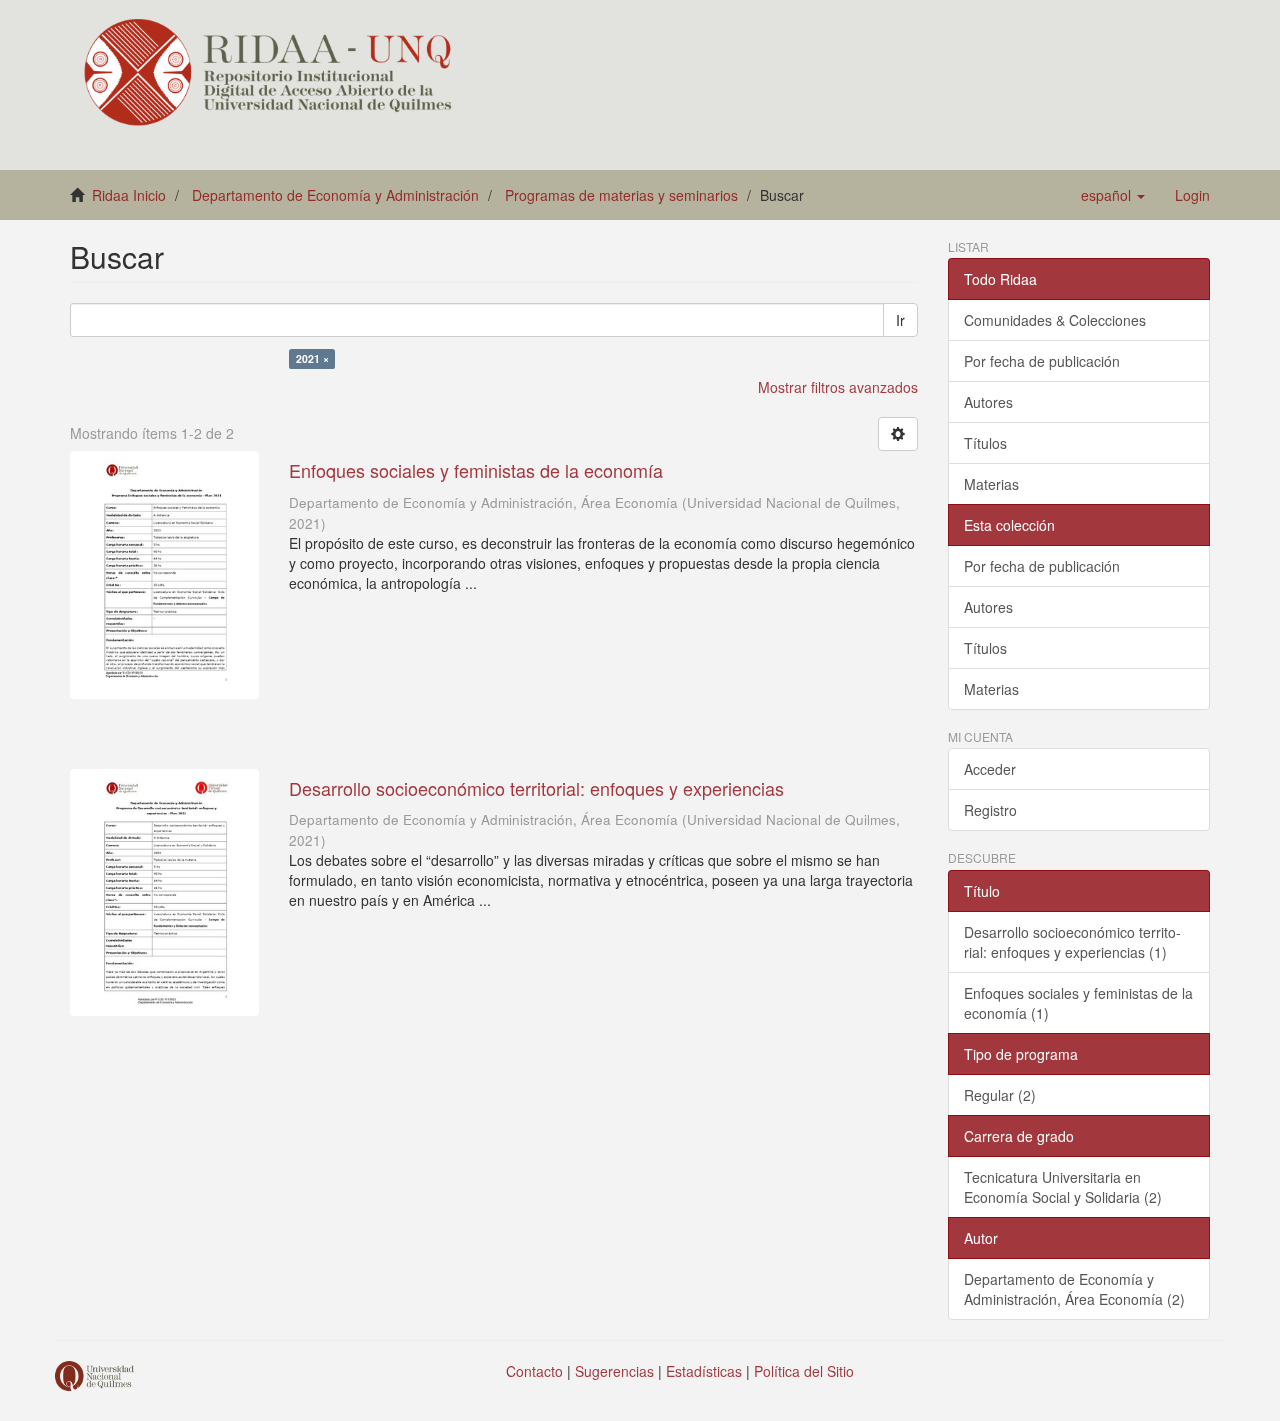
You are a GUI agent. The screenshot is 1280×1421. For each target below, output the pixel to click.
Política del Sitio (804, 1371)
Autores (988, 402)
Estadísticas (704, 1371)
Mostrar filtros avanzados (838, 387)
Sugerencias (614, 1371)
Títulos (985, 443)
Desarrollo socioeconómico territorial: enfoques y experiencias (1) (1072, 942)
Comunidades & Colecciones (1055, 320)
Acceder (990, 769)
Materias (991, 484)
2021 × (312, 358)
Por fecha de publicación (1042, 361)
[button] (1113, 195)
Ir (900, 320)
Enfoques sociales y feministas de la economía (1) (1078, 1003)
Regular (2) (1000, 1095)
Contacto (534, 1371)
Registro (990, 810)
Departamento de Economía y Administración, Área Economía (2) (1074, 1289)
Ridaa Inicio (129, 195)
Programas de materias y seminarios (621, 195)
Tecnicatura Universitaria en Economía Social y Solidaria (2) (1063, 1187)
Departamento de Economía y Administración (335, 195)
